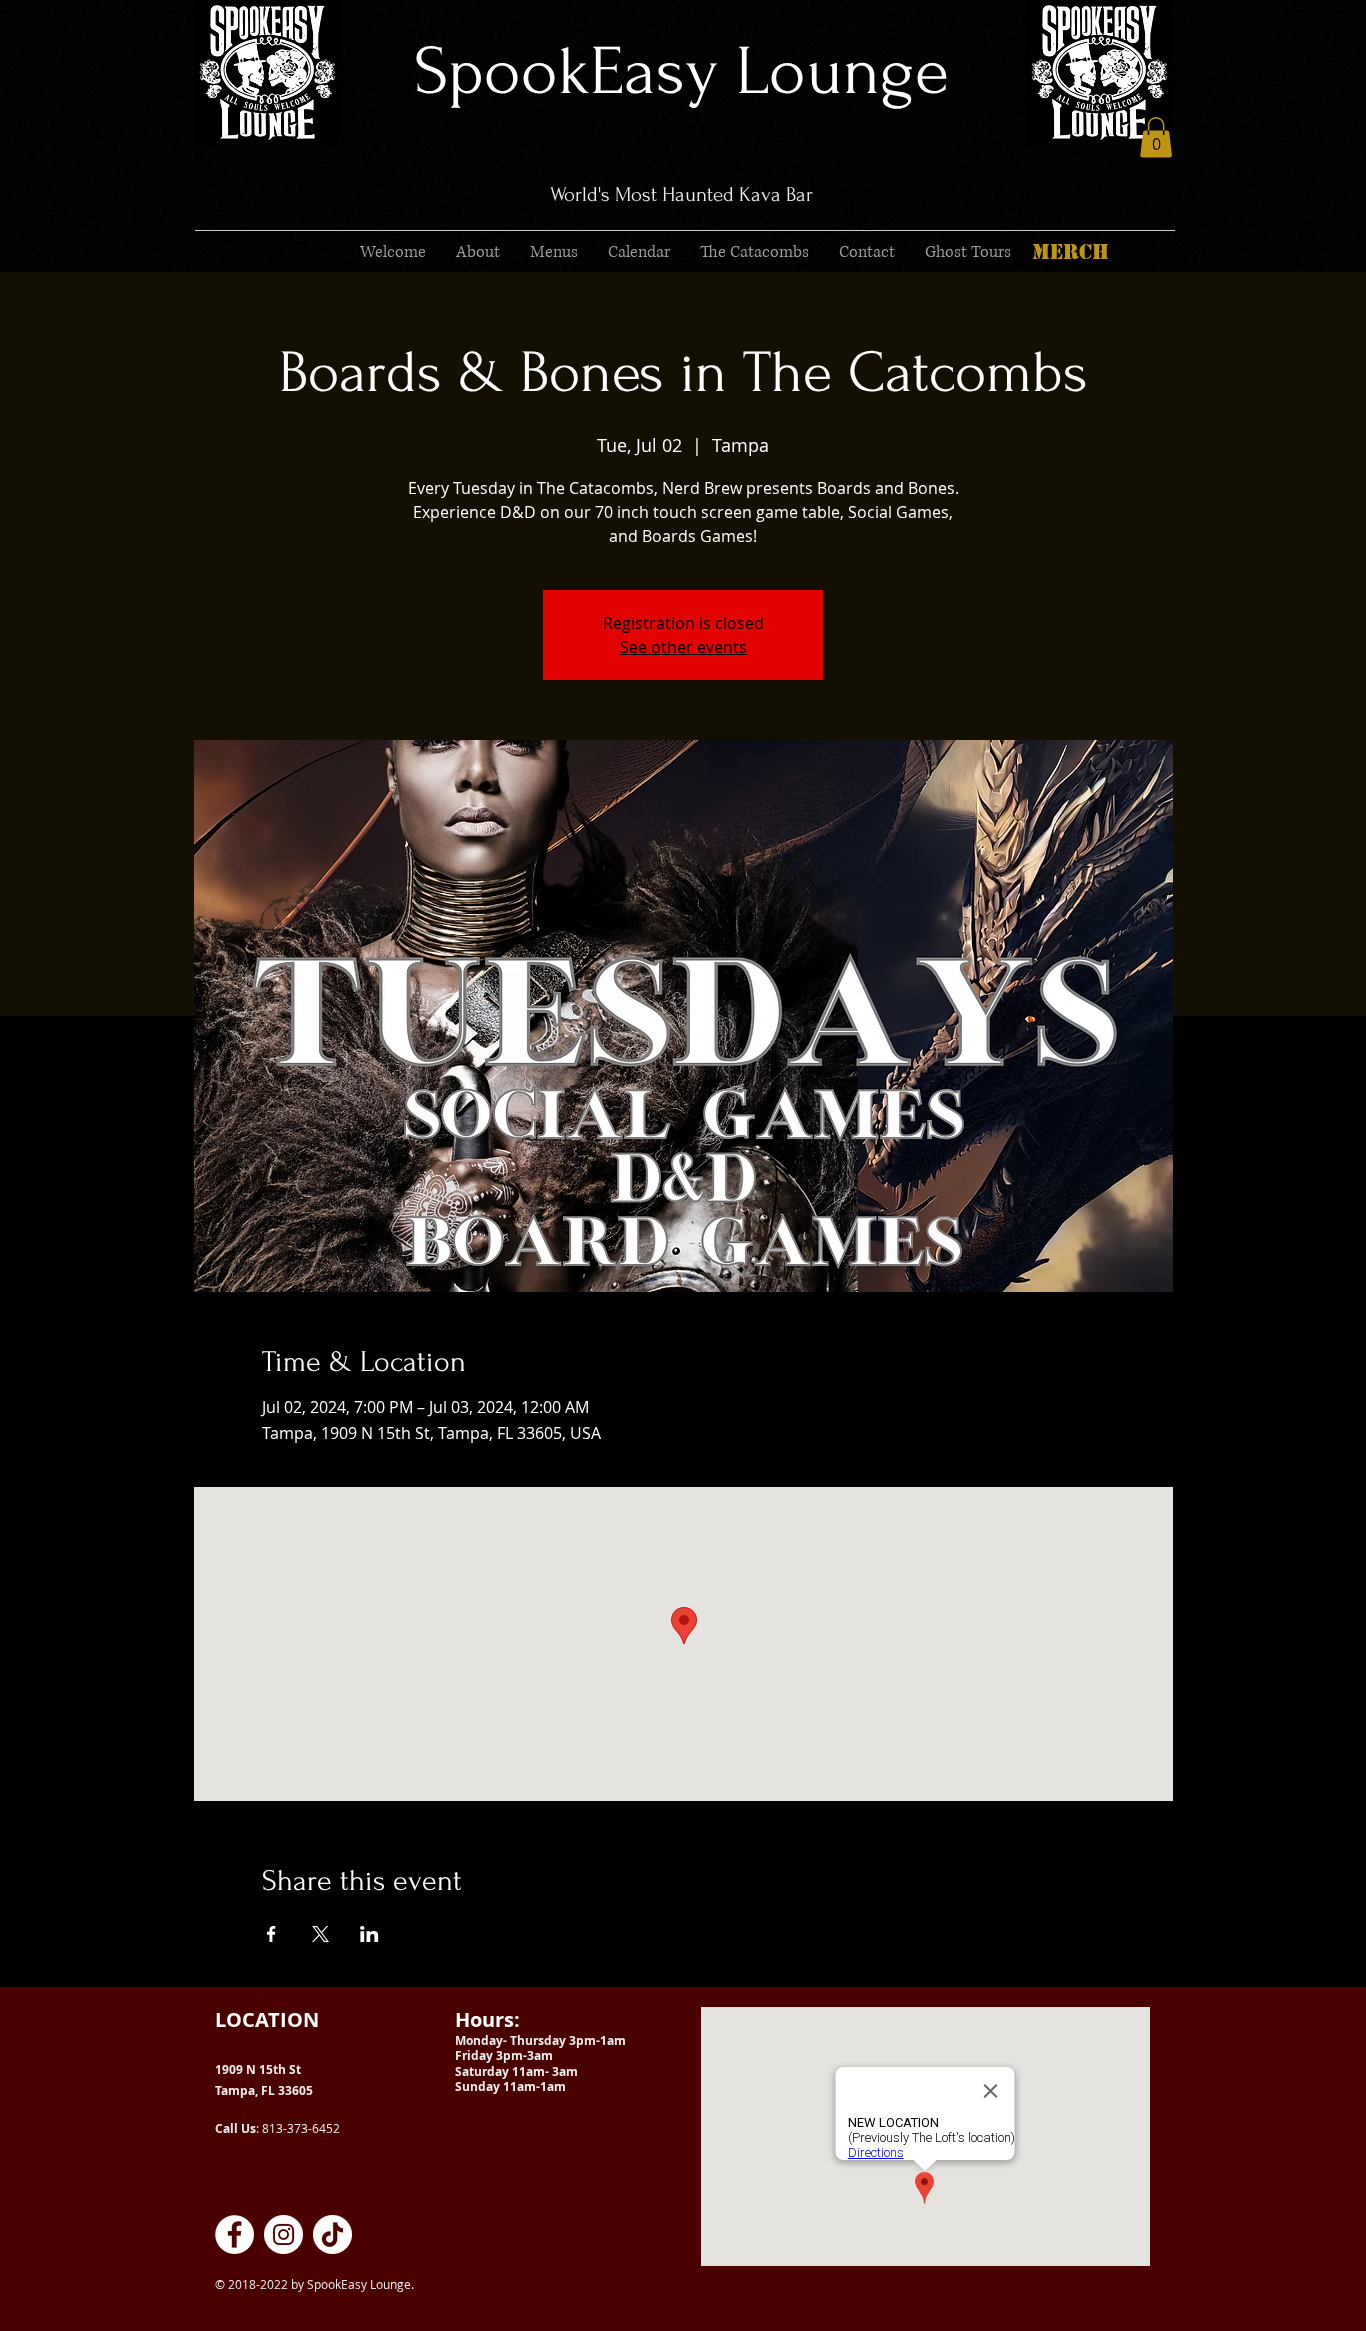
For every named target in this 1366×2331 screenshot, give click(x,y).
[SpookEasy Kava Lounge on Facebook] (234, 2234)
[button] (1156, 137)
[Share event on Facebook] (271, 1934)
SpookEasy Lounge (681, 71)
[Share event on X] (320, 1934)
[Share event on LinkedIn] (369, 1934)
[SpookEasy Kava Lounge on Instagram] (283, 2234)
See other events (683, 647)
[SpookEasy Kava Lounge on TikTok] (332, 2234)
